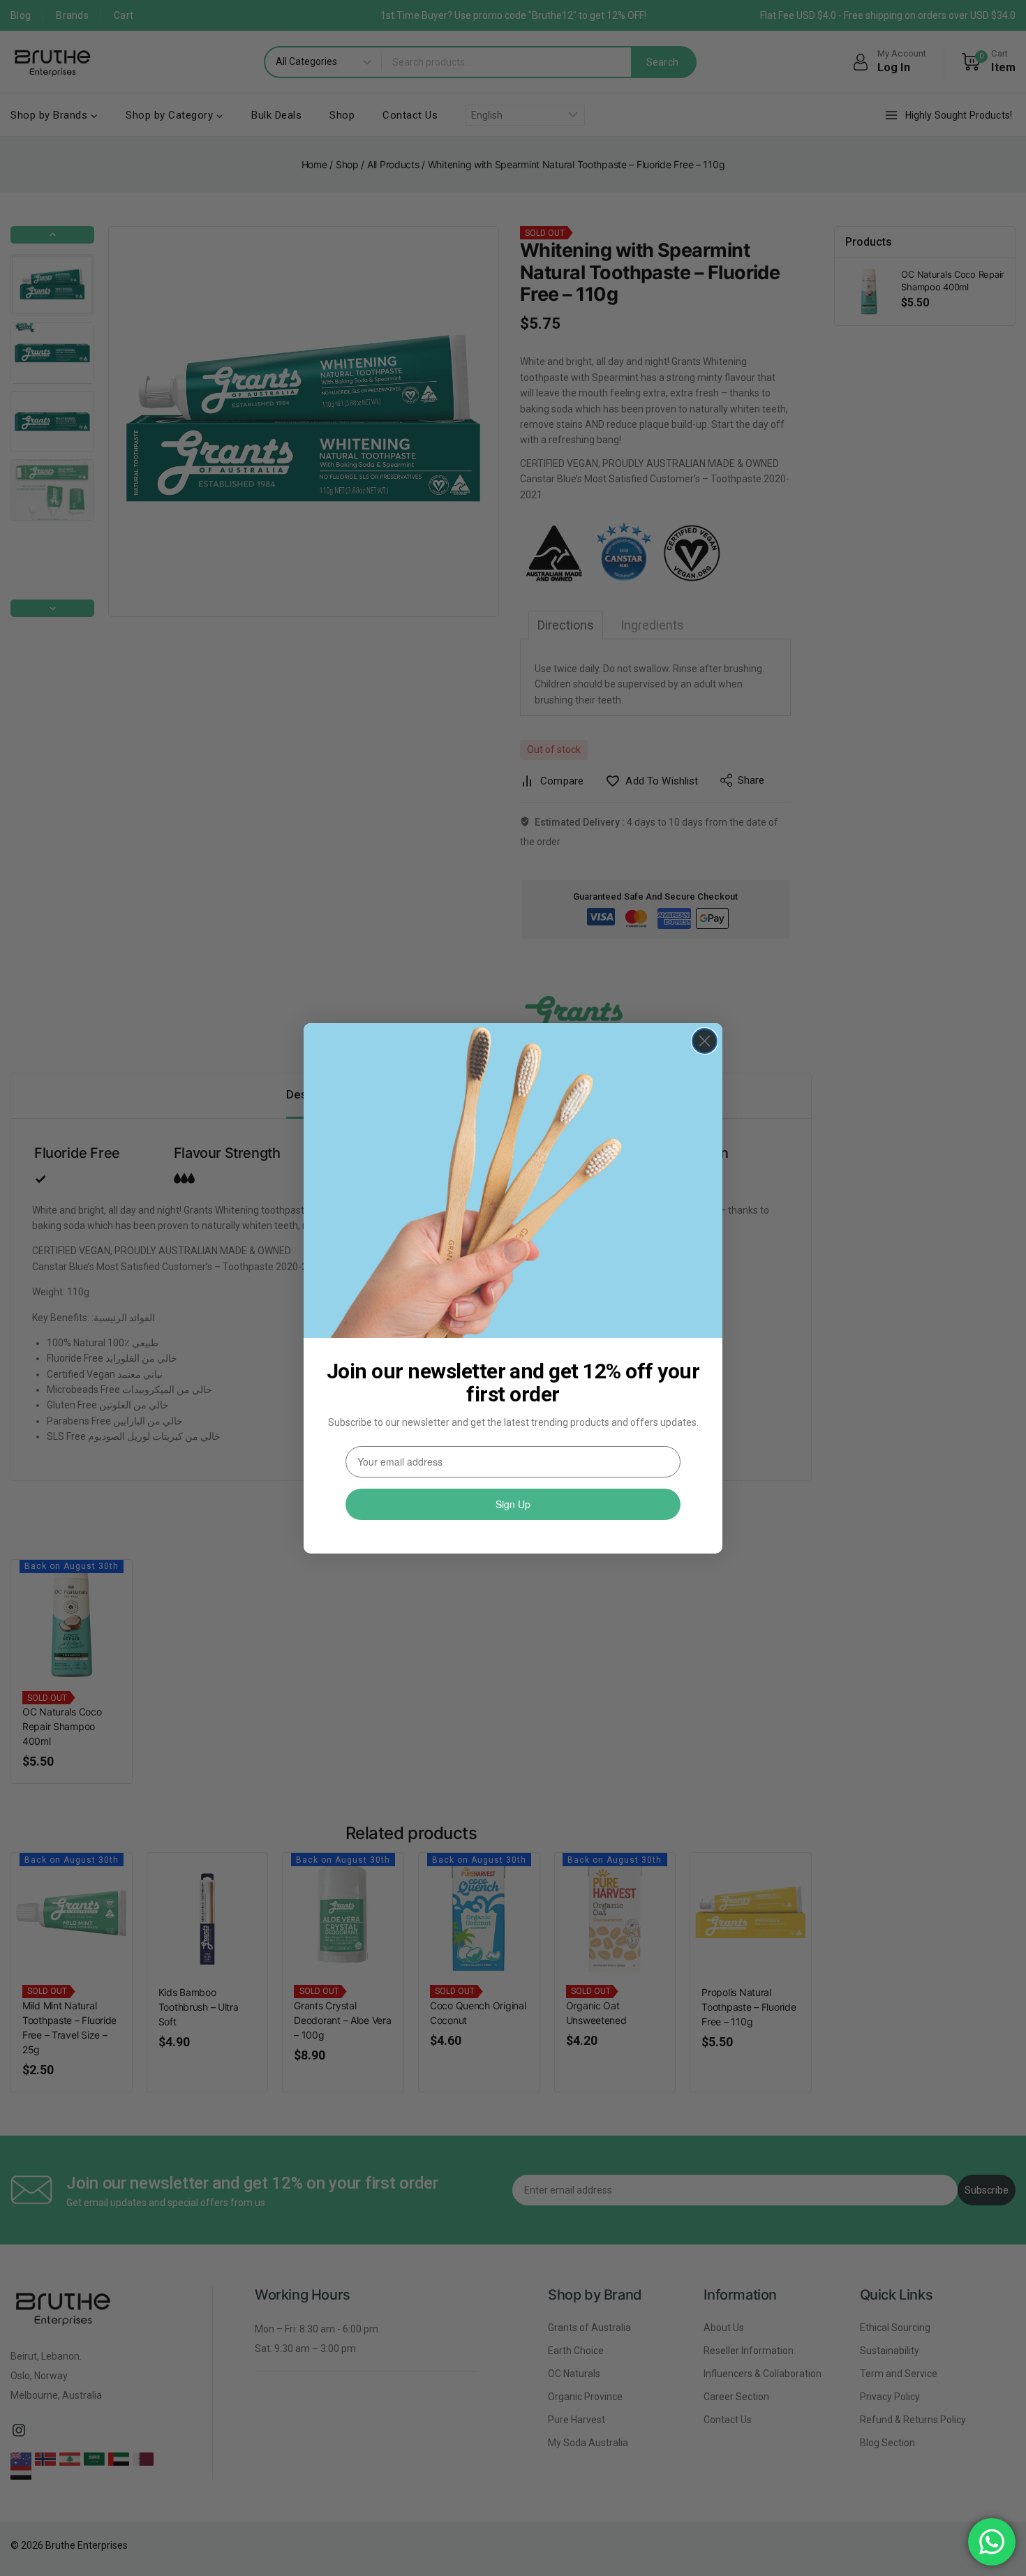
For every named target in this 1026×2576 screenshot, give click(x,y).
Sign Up (513, 1504)
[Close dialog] (705, 1041)
